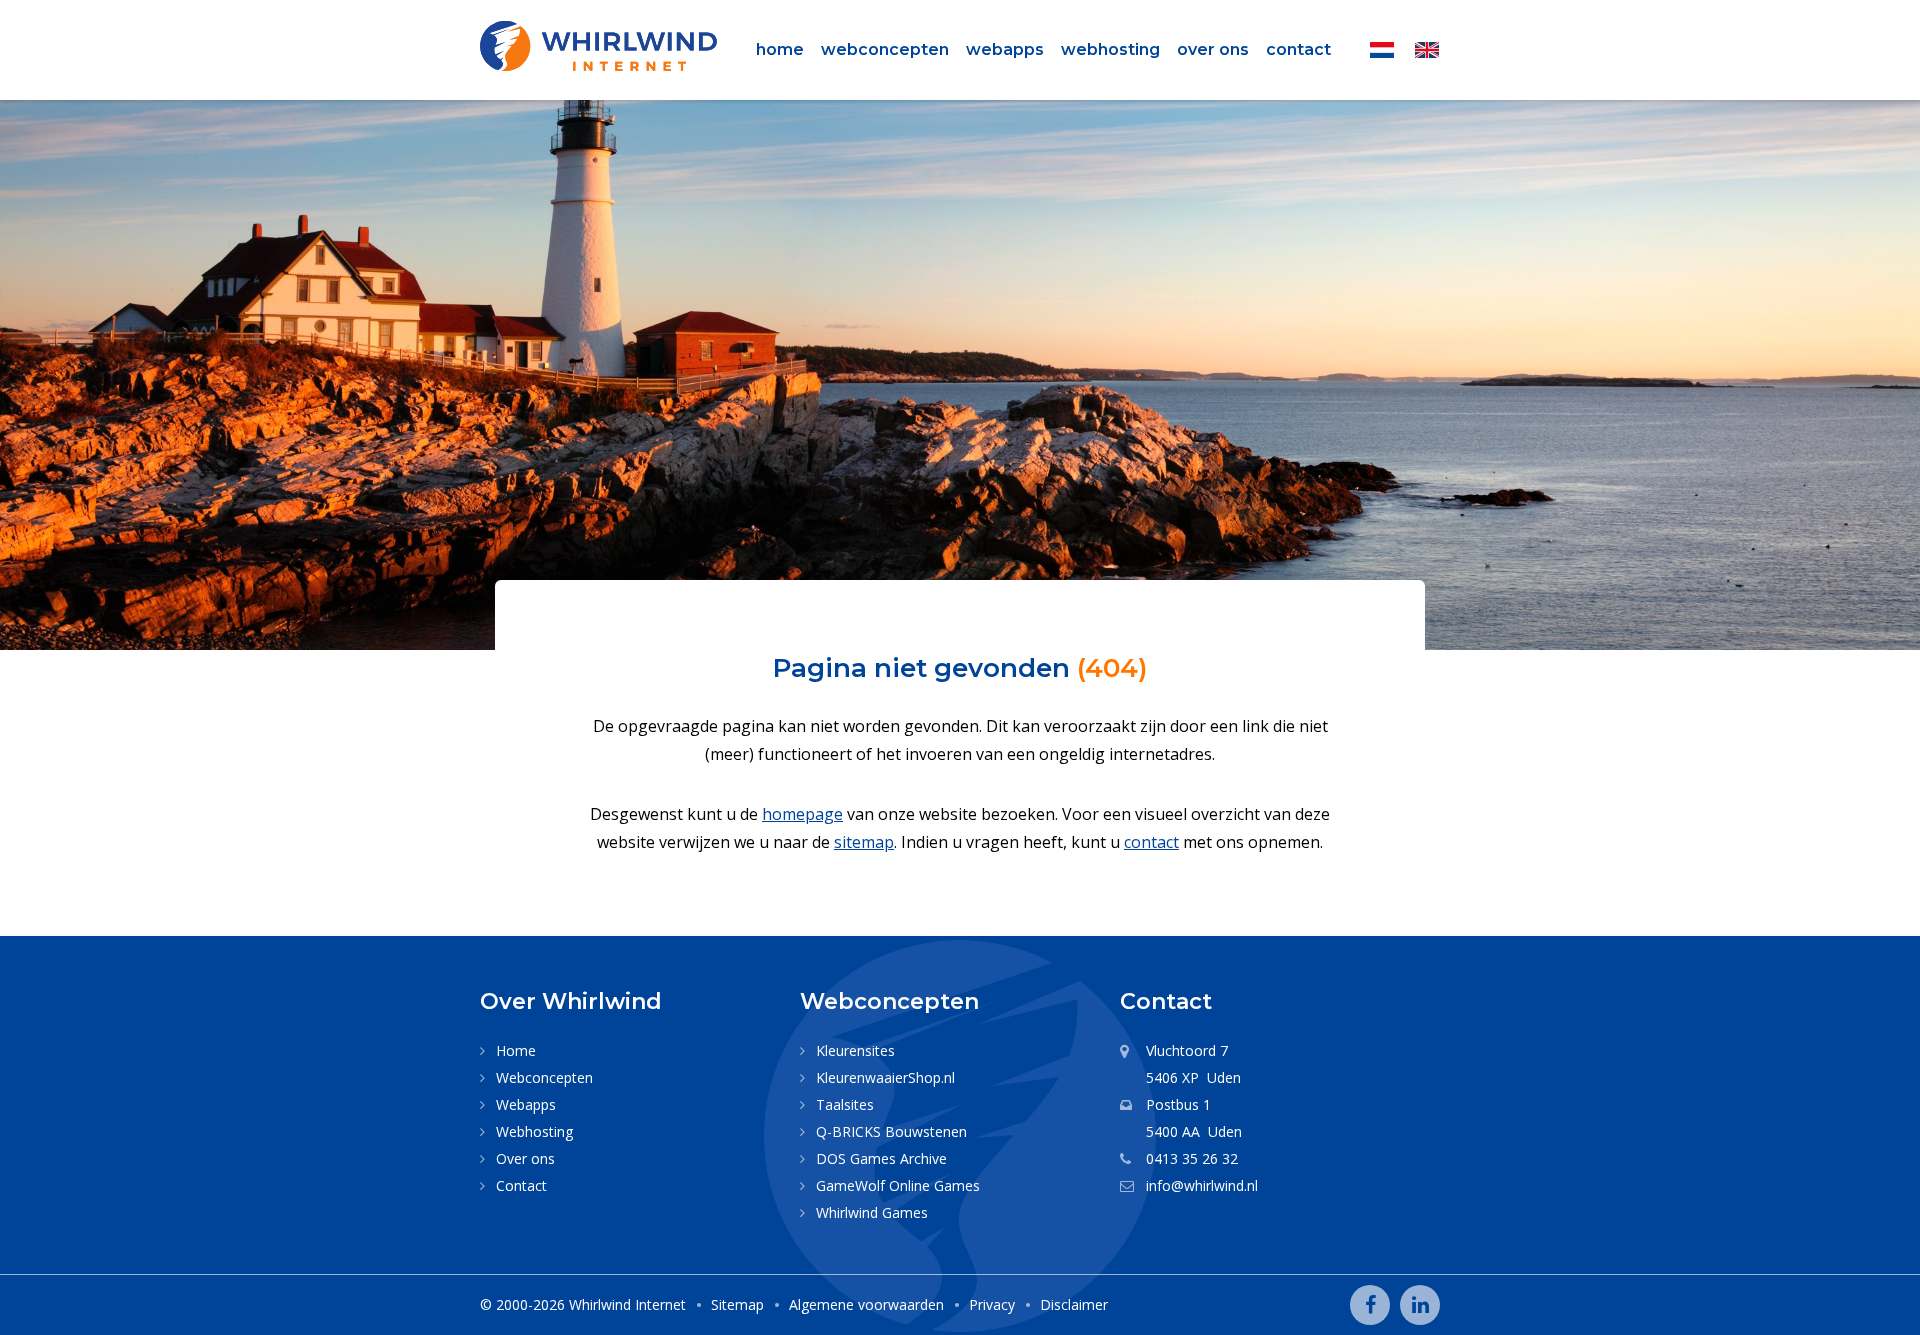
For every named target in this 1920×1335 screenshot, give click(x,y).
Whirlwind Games (872, 1212)
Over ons (1213, 49)
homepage (802, 814)
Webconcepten (885, 49)
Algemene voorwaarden (866, 1304)
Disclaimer (1074, 1304)
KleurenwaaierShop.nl (885, 1077)
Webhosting (1110, 49)
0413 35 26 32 (1192, 1158)
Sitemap (737, 1304)
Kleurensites (855, 1050)
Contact (1298, 49)
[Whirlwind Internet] (598, 46)
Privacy (992, 1304)
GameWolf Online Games (898, 1185)
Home (780, 49)
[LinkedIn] (1420, 1305)
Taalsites (845, 1104)
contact (1151, 842)
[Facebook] (1370, 1305)
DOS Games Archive (881, 1158)
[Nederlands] (1382, 50)
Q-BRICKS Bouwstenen (891, 1131)
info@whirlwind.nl (1202, 1185)
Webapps (1005, 49)
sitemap (864, 842)
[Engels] (1427, 50)
